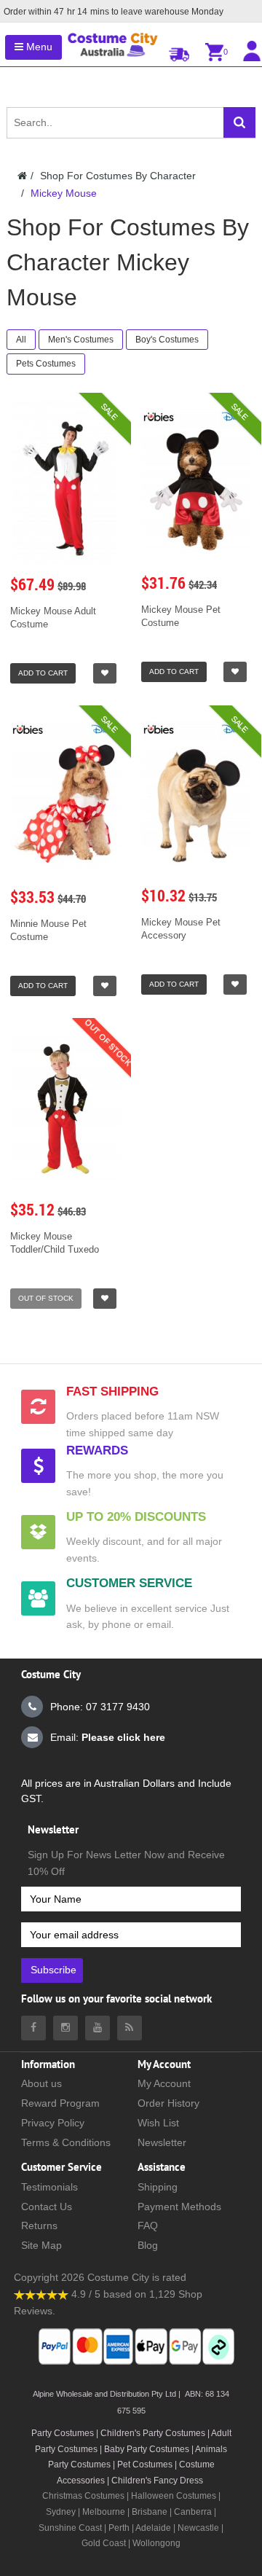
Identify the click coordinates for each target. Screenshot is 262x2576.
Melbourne (104, 2512)
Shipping (158, 2187)
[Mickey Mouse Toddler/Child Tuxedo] (65, 1108)
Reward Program (60, 2103)
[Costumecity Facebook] (33, 2028)
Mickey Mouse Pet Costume (181, 616)
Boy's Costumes (167, 340)
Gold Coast (104, 2543)
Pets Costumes (46, 364)
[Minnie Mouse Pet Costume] (65, 796)
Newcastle (199, 2528)
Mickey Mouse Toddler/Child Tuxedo (55, 1243)
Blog (148, 2245)
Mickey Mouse (64, 193)
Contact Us (47, 2207)
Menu (38, 47)
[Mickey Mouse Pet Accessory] (196, 795)
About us (41, 2083)
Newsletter (162, 2142)
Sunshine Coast (70, 2528)
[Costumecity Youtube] (98, 2028)
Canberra (193, 2512)
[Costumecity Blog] (130, 2028)
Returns (39, 2225)
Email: (108, 1737)
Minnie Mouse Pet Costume (48, 930)
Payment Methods (179, 2207)
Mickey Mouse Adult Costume (53, 618)
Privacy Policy (53, 2123)
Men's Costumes (81, 340)
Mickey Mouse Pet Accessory (181, 929)
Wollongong (156, 2543)
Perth (119, 2528)
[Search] (239, 122)
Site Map (41, 2245)
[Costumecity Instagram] (65, 2028)
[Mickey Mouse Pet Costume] (196, 483)
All (21, 340)
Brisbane (150, 2512)
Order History (168, 2103)
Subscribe (53, 1970)
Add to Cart (43, 673)
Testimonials (49, 2187)
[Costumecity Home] (22, 176)
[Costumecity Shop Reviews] (41, 2294)
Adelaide (153, 2528)
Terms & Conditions (66, 2142)
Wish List (158, 2123)
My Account (164, 2083)
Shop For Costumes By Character (118, 176)
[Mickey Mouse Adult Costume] (65, 483)
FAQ (148, 2225)
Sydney (61, 2512)
